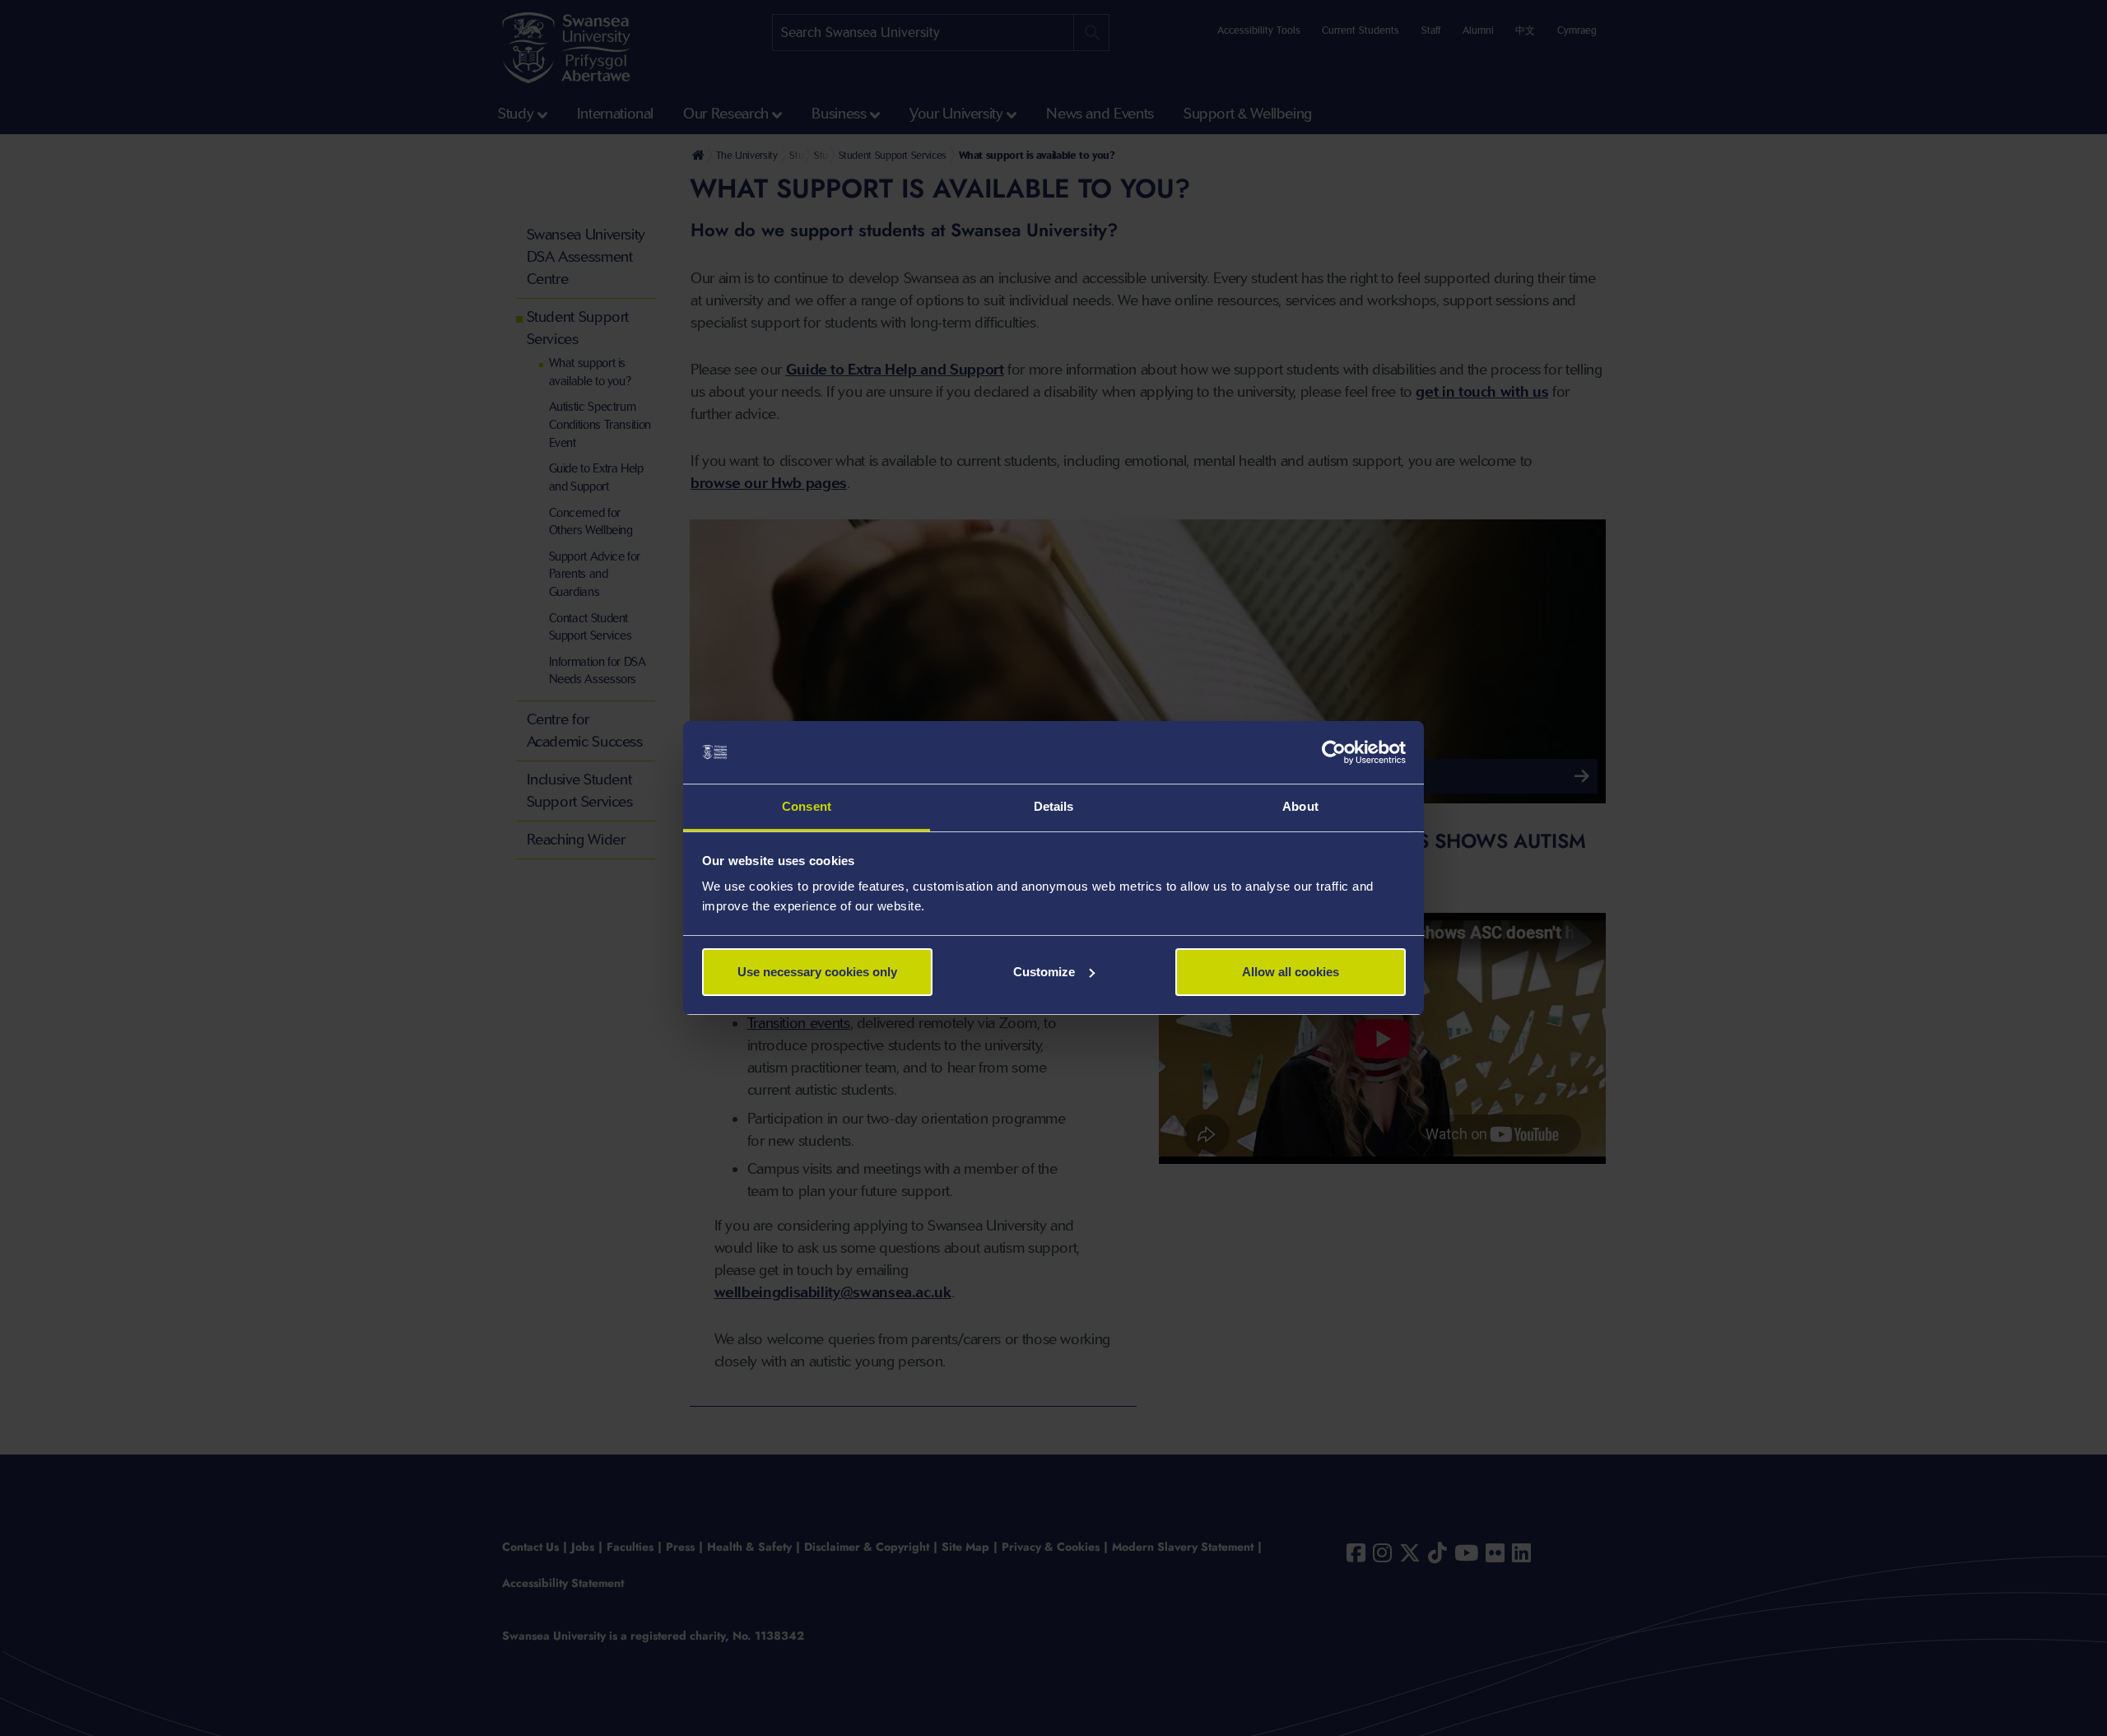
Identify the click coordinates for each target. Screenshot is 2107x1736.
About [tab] (1300, 806)
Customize (1044, 972)
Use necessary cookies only (817, 972)
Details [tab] (1054, 806)
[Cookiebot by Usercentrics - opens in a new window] (1334, 752)
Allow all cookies (1291, 972)
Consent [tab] (807, 806)
